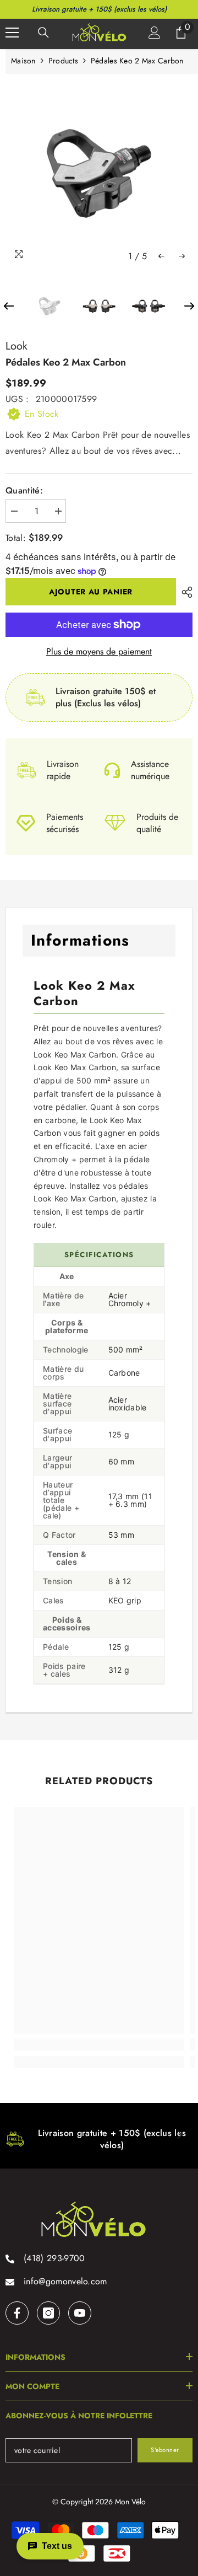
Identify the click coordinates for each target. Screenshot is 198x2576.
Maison (23, 61)
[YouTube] (80, 2313)
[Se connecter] (155, 33)
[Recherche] (43, 33)
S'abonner (165, 2450)
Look (16, 346)
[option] (99, 173)
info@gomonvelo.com (65, 2281)
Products (63, 61)
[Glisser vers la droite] (179, 2135)
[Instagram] (48, 2313)
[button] (161, 256)
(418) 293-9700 (54, 2258)
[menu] (12, 33)
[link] (99, 2044)
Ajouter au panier (91, 592)
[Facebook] (17, 2313)
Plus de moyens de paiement (99, 652)
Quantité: (24, 491)
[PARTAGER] (184, 592)
